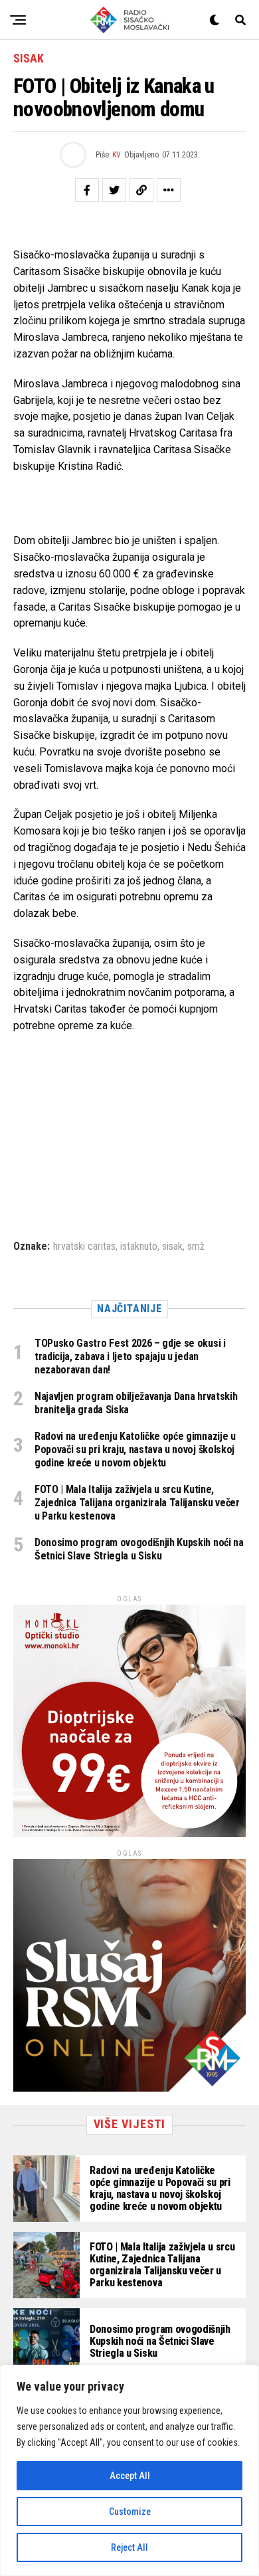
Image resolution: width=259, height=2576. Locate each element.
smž (196, 1246)
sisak (172, 1246)
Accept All (130, 2476)
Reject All (129, 2547)
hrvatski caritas (84, 1246)
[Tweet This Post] (114, 190)
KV (117, 155)
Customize (130, 2512)
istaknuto (139, 1246)
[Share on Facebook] (87, 190)
